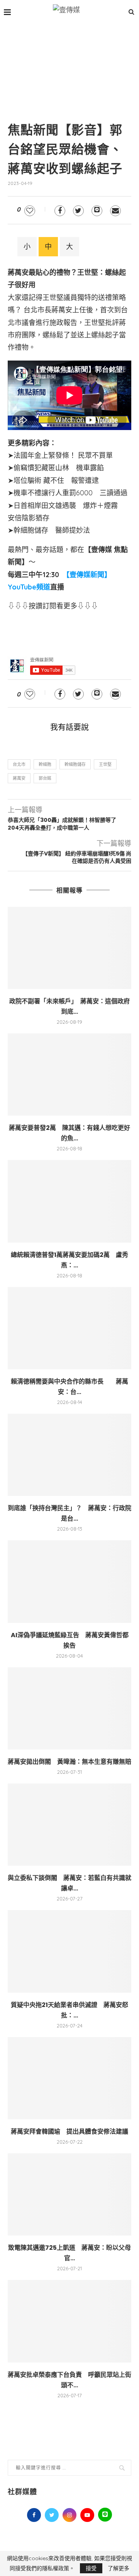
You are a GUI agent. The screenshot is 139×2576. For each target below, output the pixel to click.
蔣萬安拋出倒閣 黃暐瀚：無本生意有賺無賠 (69, 1762)
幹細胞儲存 (75, 764)
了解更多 (119, 2568)
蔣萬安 (19, 778)
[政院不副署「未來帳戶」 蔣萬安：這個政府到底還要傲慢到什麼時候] (69, 948)
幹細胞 (45, 764)
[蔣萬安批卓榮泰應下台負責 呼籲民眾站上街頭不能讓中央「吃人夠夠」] (69, 2321)
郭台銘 (45, 778)
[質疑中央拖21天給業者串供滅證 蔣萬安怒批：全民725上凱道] (69, 1951)
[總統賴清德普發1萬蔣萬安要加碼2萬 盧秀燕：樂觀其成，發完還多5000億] (69, 1201)
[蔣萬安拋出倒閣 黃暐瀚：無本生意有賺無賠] (69, 1708)
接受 (91, 2568)
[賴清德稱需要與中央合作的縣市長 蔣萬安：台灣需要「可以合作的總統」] (69, 1328)
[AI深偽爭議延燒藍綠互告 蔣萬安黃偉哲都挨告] (69, 1581)
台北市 (19, 764)
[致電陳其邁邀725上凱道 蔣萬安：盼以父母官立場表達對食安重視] (69, 2194)
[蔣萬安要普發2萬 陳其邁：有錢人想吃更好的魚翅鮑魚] (69, 1075)
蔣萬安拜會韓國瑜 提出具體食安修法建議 (69, 2131)
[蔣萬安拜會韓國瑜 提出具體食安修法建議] (69, 2078)
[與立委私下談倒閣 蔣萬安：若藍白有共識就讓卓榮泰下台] (69, 1825)
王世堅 (105, 764)
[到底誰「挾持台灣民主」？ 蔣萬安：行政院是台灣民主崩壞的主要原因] (69, 1455)
